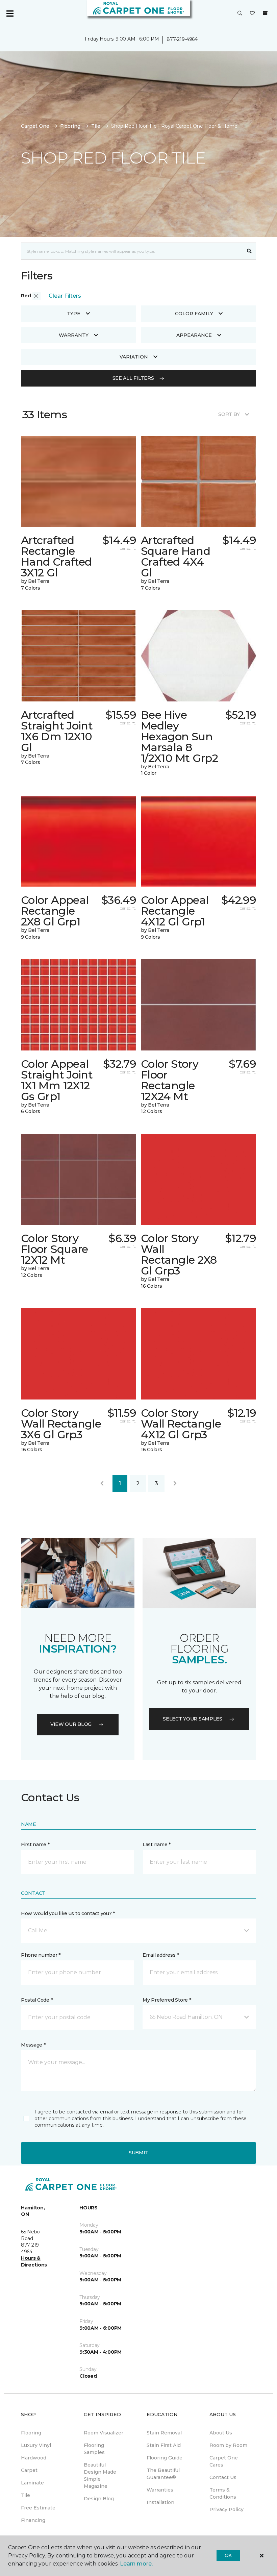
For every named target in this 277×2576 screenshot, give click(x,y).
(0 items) (265, 13)
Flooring (70, 126)
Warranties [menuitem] (160, 2490)
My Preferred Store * (167, 2000)
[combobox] (132, 251)
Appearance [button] (194, 335)
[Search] (249, 251)
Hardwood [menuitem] (34, 2458)
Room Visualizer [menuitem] (104, 2433)
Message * (33, 2045)
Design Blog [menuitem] (99, 2499)
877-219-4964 (182, 39)
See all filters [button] (133, 378)
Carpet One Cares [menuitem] (224, 2461)
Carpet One (35, 126)
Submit (138, 2153)
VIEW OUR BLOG (71, 1724)
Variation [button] (134, 357)
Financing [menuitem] (33, 2520)
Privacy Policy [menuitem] (226, 2509)
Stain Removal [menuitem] (164, 2433)
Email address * (161, 1955)
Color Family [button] (194, 314)
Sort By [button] (229, 414)
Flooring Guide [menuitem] (165, 2458)
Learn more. (136, 2564)
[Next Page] (175, 1484)
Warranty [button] (74, 335)
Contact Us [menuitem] (223, 2477)
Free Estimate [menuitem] (38, 2508)
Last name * (157, 1844)
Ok (228, 2555)
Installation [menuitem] (160, 2502)
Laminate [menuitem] (32, 2483)
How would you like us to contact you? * (68, 1913)
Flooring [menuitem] (31, 2433)
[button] (240, 14)
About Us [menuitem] (221, 2433)
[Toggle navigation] (10, 14)
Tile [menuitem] (26, 2495)
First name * (35, 1844)
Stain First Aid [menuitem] (164, 2445)
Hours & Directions (34, 2261)
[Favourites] (252, 14)
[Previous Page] (102, 1484)
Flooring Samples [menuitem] (94, 2449)
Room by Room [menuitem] (228, 2445)
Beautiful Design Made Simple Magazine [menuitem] (100, 2475)
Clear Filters (65, 296)
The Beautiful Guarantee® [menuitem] (163, 2474)
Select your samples (193, 1719)
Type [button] (74, 314)
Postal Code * (37, 2000)
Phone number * (41, 1955)
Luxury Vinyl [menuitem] (36, 2445)
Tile (96, 126)
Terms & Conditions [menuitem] (223, 2493)
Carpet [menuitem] (29, 2470)
